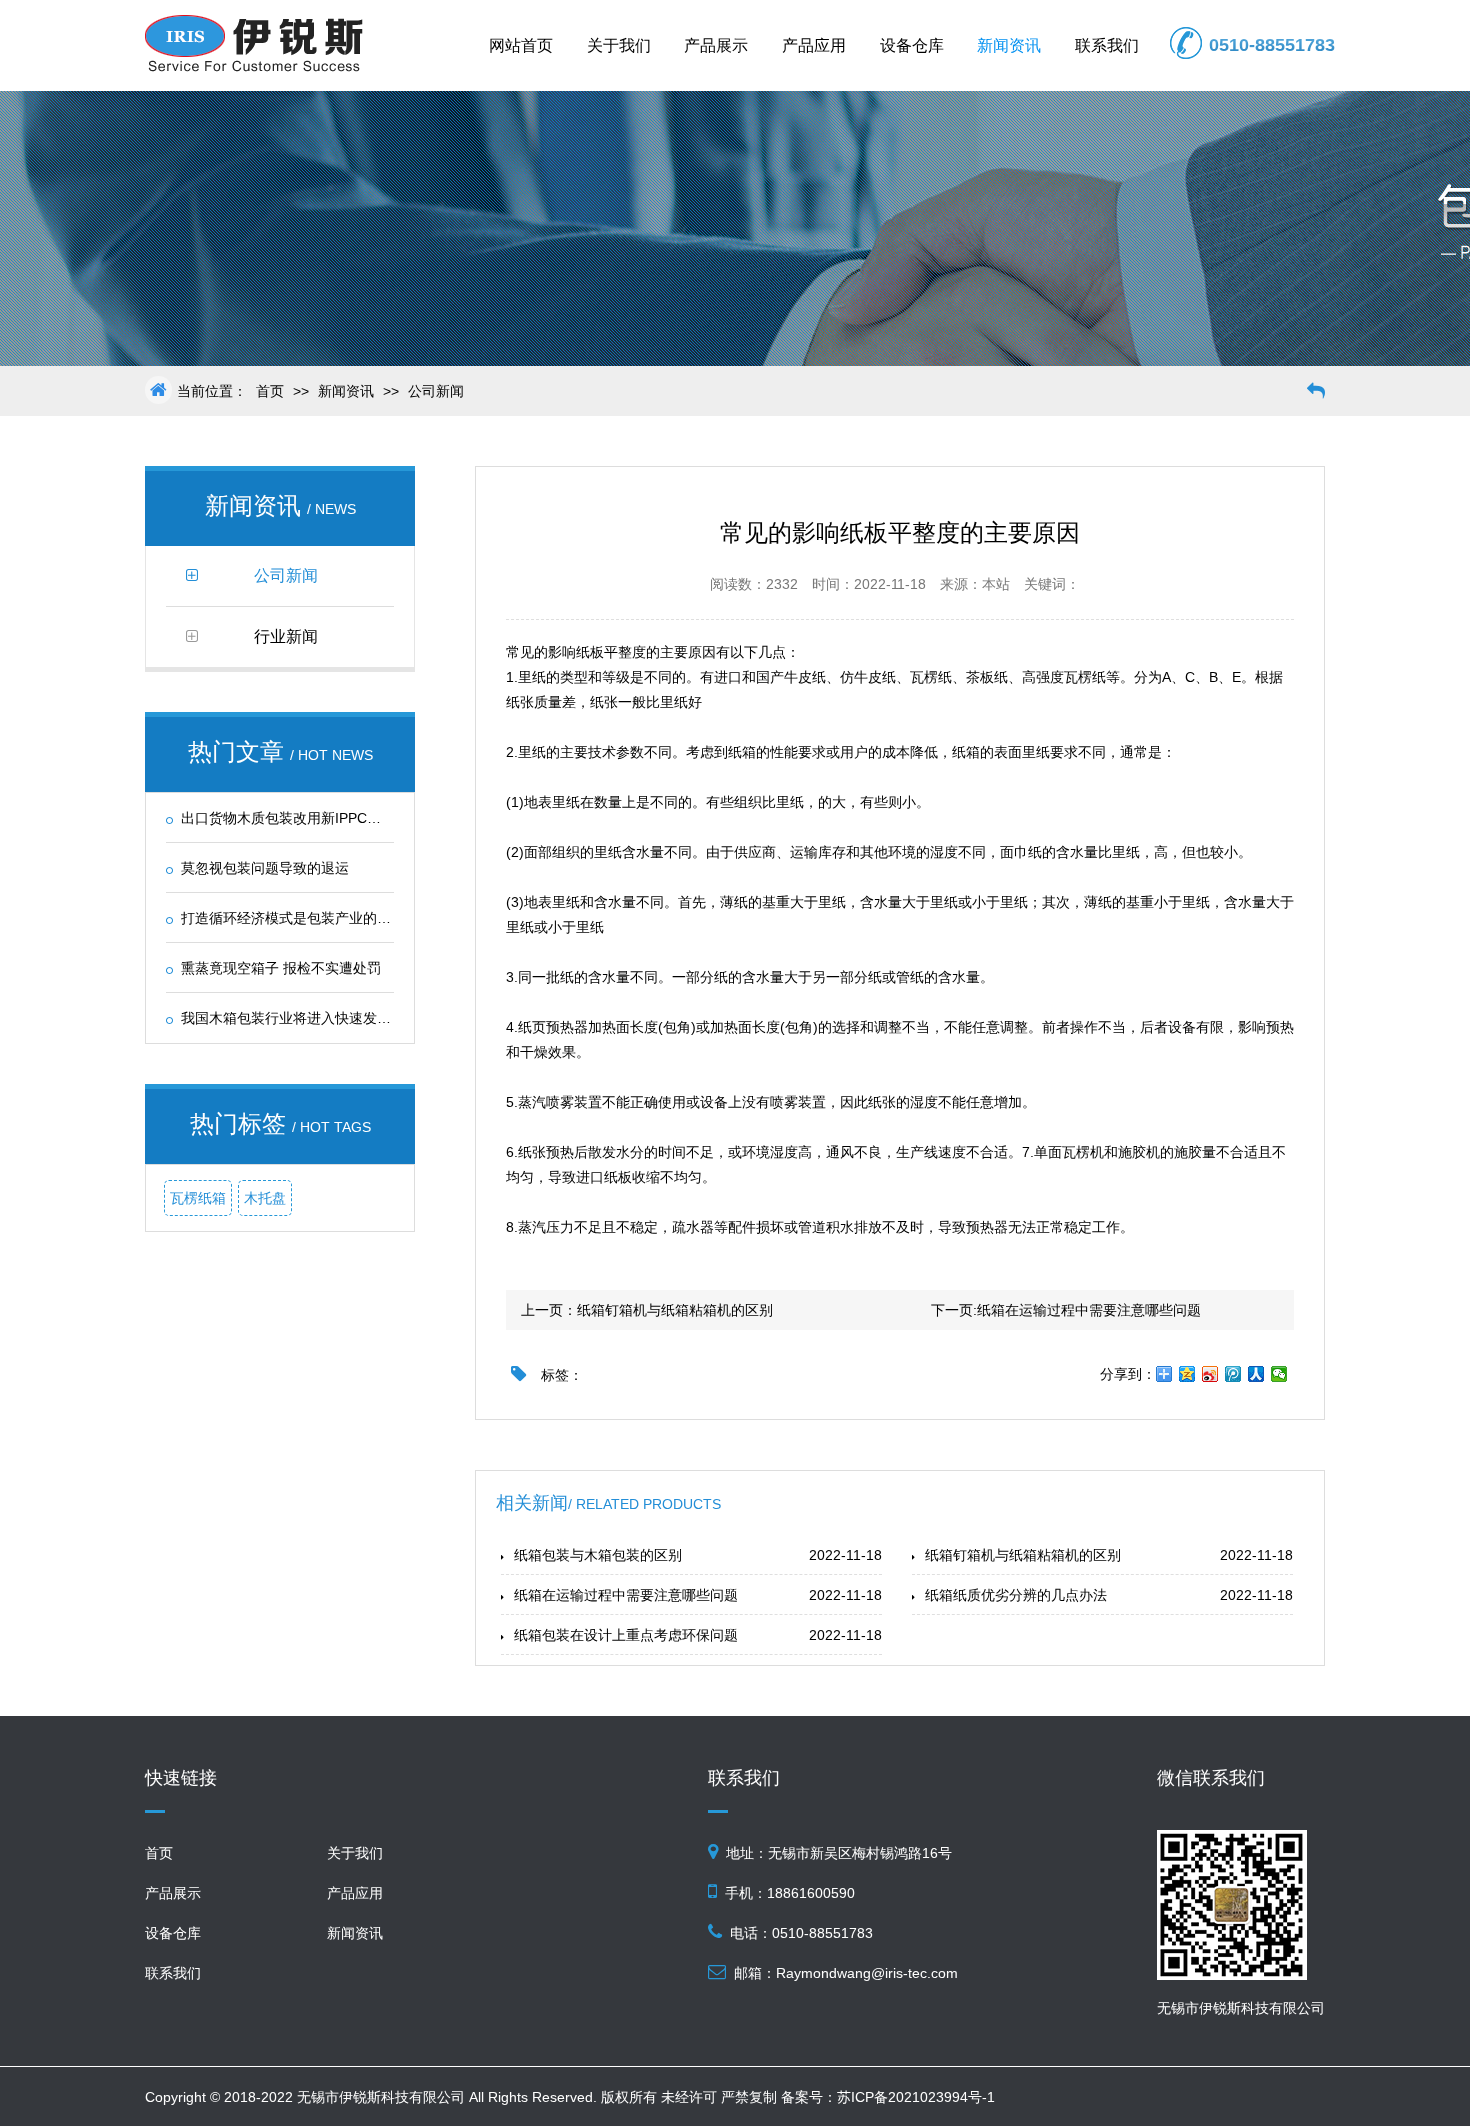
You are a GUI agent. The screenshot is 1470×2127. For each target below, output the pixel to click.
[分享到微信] (1279, 1374)
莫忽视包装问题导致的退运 (265, 868)
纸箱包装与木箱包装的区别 (598, 1555)
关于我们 (619, 45)
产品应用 (814, 45)
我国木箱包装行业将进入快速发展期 (293, 1018)
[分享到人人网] (1256, 1374)
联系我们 (1107, 45)
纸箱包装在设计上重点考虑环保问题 (626, 1635)
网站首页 (521, 45)
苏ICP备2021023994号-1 (916, 2097)
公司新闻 (436, 391)
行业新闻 (286, 636)
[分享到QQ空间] (1187, 1374)
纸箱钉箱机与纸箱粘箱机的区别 (675, 1310)
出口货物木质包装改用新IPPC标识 (288, 818)
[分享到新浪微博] (1210, 1374)
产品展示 (716, 45)
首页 (270, 391)
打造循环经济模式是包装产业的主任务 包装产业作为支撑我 (365, 918)
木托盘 (265, 1198)
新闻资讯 (1009, 45)
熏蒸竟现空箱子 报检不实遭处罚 (281, 968)
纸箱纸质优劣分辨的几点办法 (1016, 1595)
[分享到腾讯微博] (1233, 1374)
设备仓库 (912, 45)
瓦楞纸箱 (198, 1198)
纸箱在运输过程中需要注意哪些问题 (1089, 1310)
